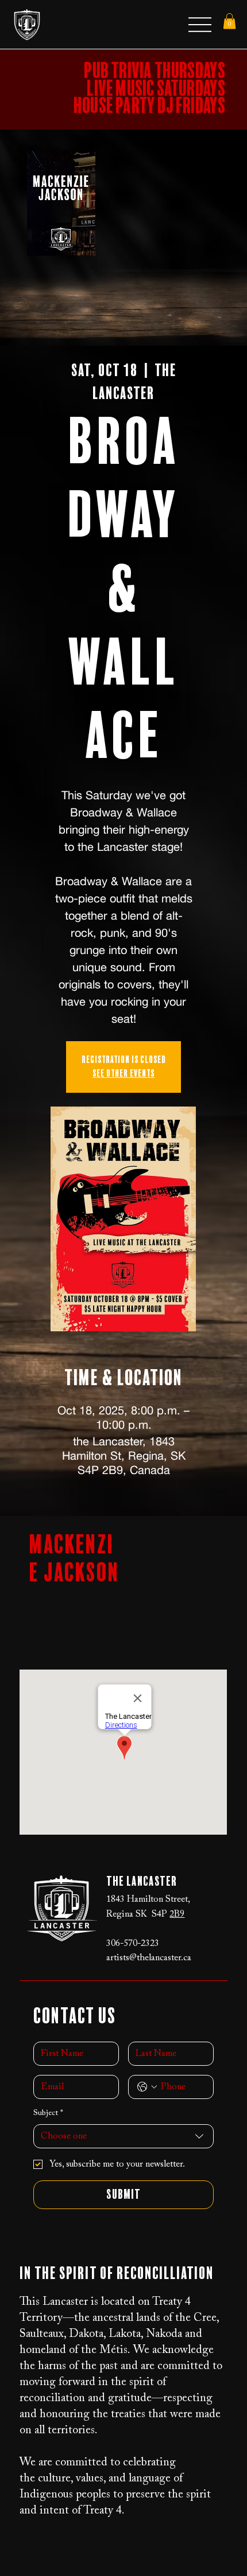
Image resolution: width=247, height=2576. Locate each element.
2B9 (177, 1914)
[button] (229, 21)
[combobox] (123, 2136)
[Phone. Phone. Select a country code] (147, 2087)
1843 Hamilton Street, (148, 1899)
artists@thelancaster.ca (149, 1958)
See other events (123, 1074)
